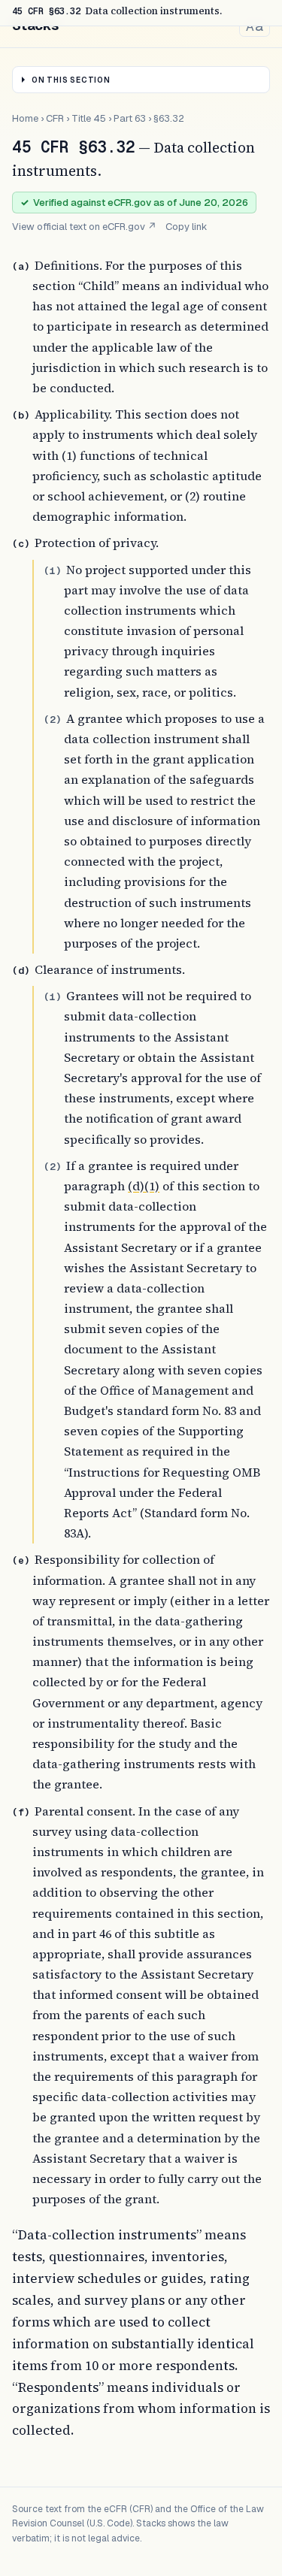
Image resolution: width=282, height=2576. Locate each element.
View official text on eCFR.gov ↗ (84, 227)
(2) (53, 720)
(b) (21, 415)
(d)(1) (144, 1186)
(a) (21, 266)
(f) (21, 1812)
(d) (21, 971)
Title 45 (89, 118)
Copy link (186, 227)
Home (25, 118)
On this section (71, 80)
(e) (21, 1560)
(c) (21, 544)
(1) (53, 571)
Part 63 (130, 118)
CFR (55, 118)
